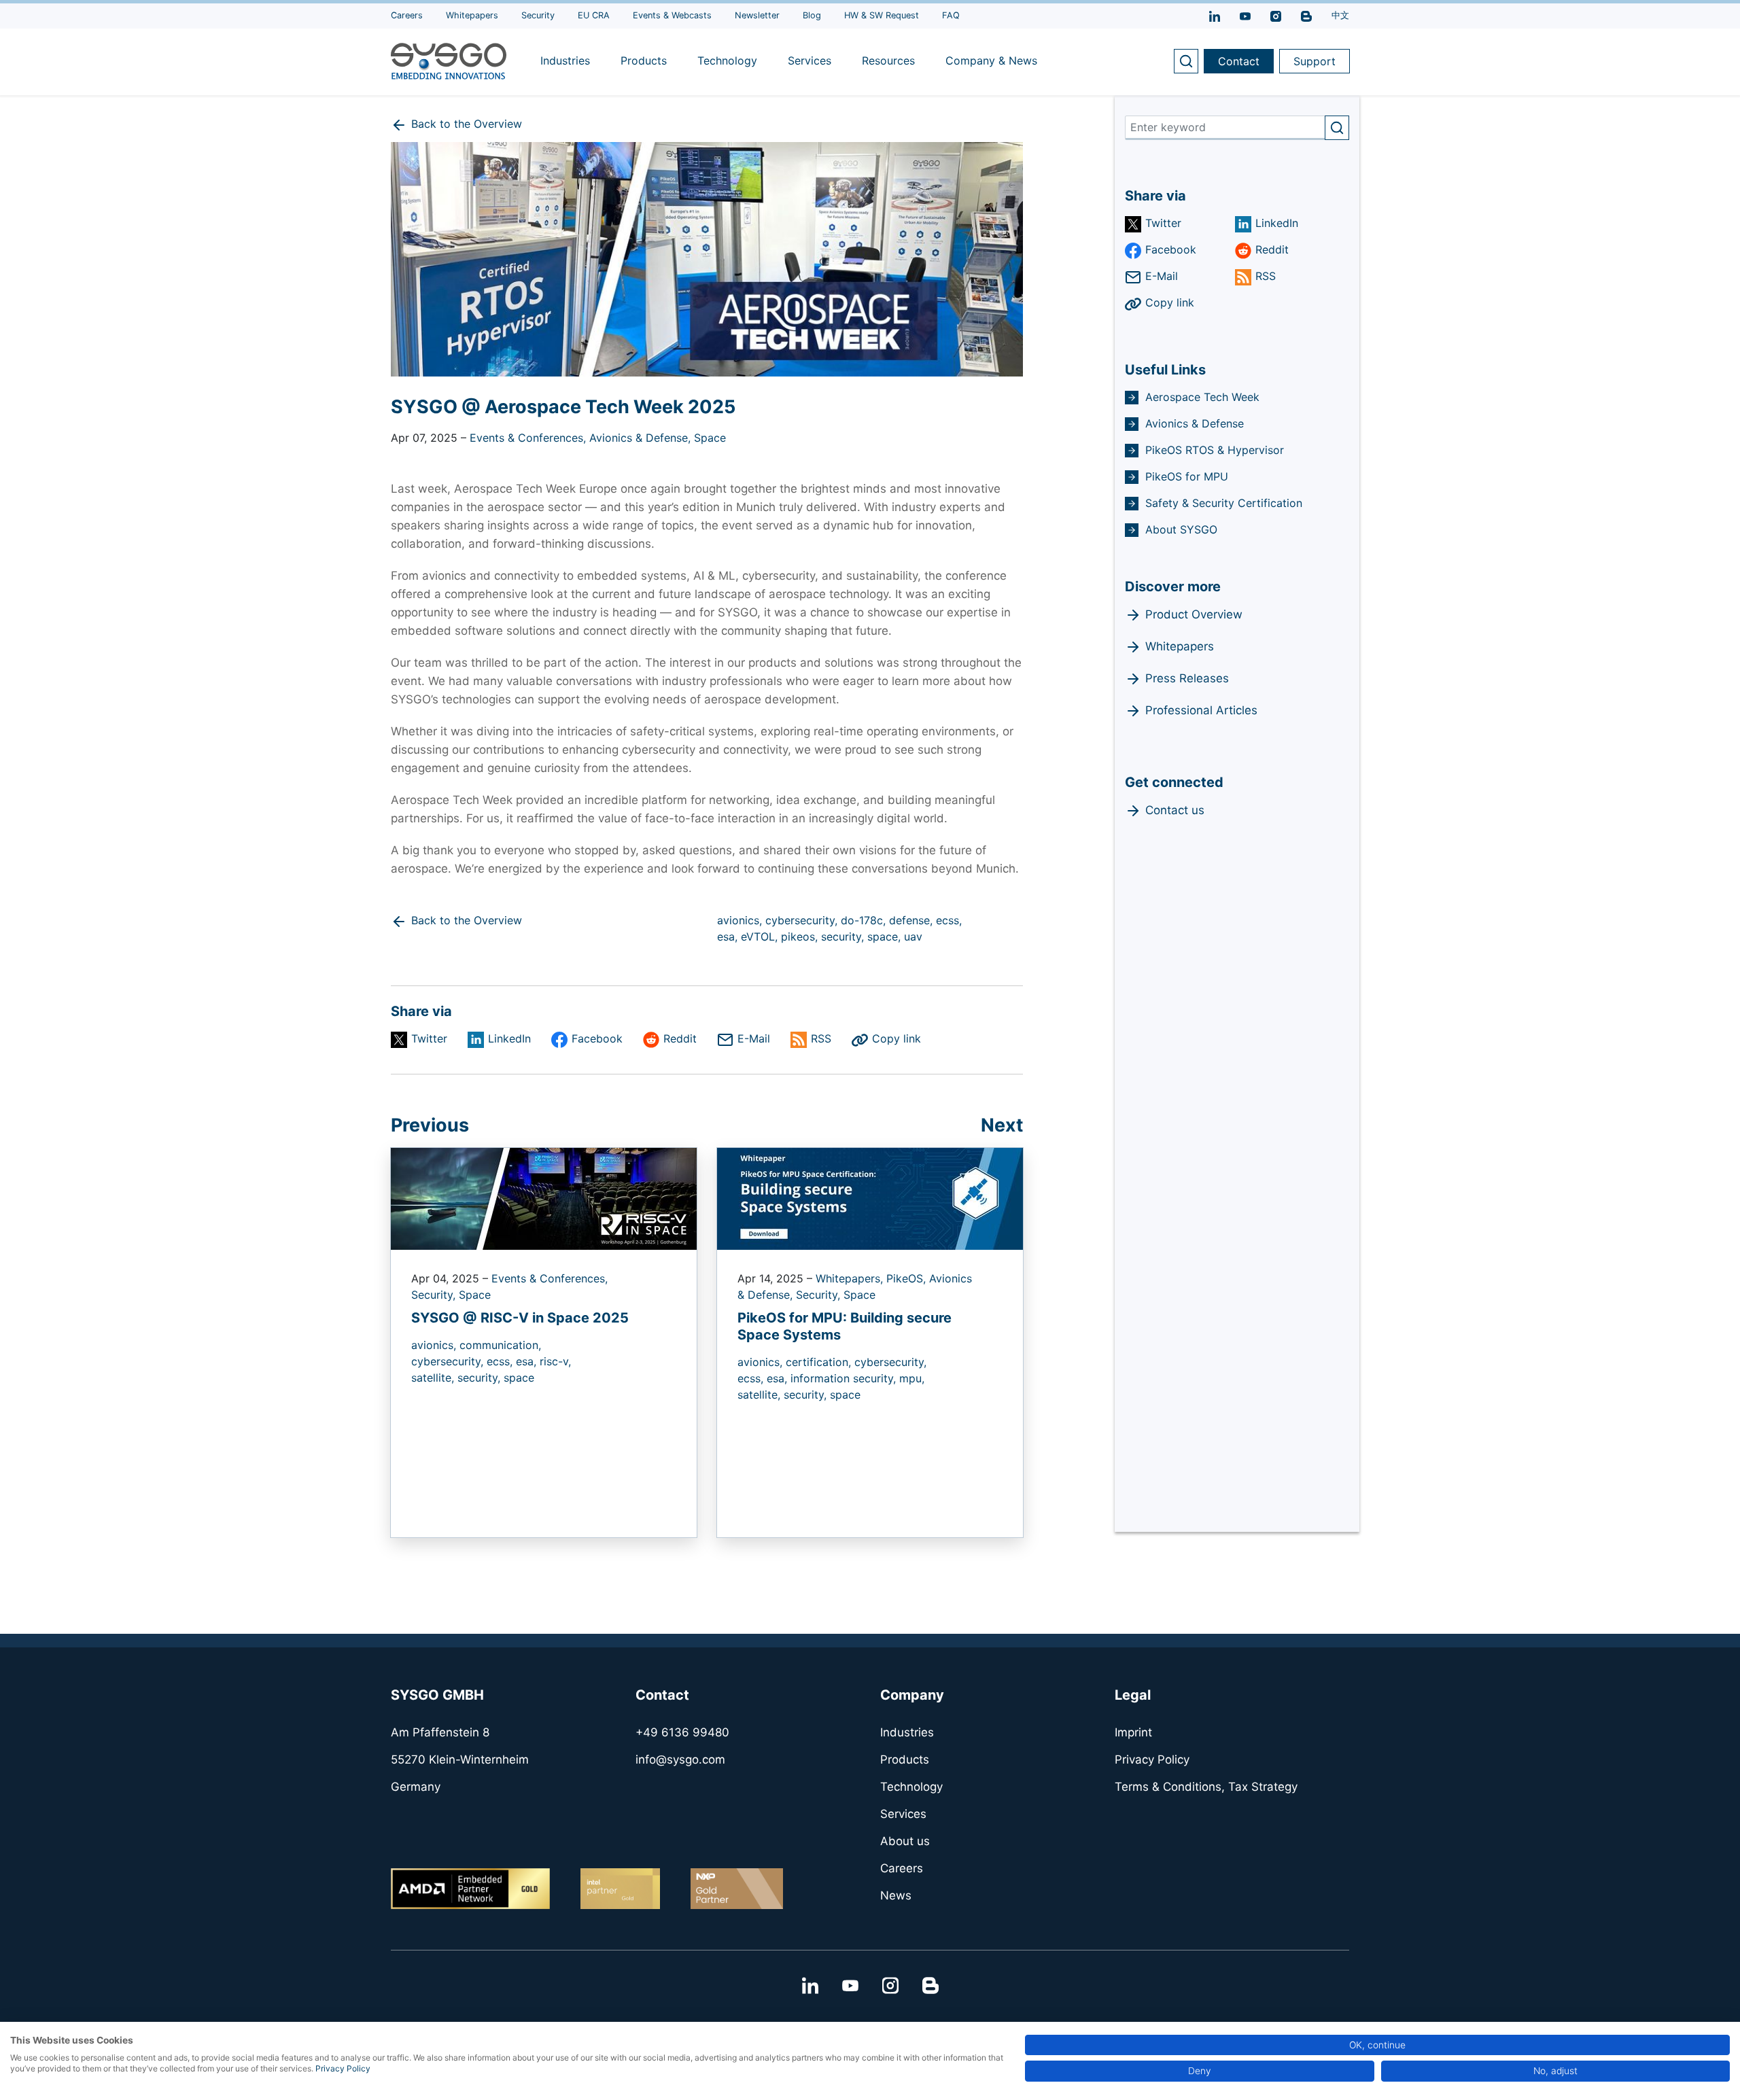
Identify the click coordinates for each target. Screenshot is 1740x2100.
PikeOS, (908, 1278)
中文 (1340, 15)
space (519, 1378)
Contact (1239, 61)
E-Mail (754, 1038)
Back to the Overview (467, 124)
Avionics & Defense (1195, 423)
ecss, (949, 920)
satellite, (434, 1378)
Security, (435, 1295)
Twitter (429, 1038)
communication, (500, 1345)
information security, (845, 1378)
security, (844, 937)
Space (710, 438)
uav (913, 937)
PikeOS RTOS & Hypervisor (1215, 450)
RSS (821, 1038)
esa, (729, 937)
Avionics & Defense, (642, 438)
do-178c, (865, 920)
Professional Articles (1201, 710)
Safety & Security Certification (1224, 503)
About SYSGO (1181, 529)
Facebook (597, 1038)
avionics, (741, 920)
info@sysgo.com (680, 1760)
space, (886, 937)
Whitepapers (1180, 646)
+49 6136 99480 (682, 1732)
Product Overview (1194, 614)
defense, (912, 920)
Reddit (680, 1038)
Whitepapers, (851, 1278)
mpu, (912, 1378)
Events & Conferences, (529, 438)
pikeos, (801, 937)
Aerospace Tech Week (1202, 397)
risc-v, (555, 1361)
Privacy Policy (343, 2068)
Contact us (1175, 810)
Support (1315, 61)
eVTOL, (761, 937)
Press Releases (1187, 678)
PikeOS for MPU (1187, 476)
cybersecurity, (803, 920)
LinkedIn (509, 1038)
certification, (820, 1362)
